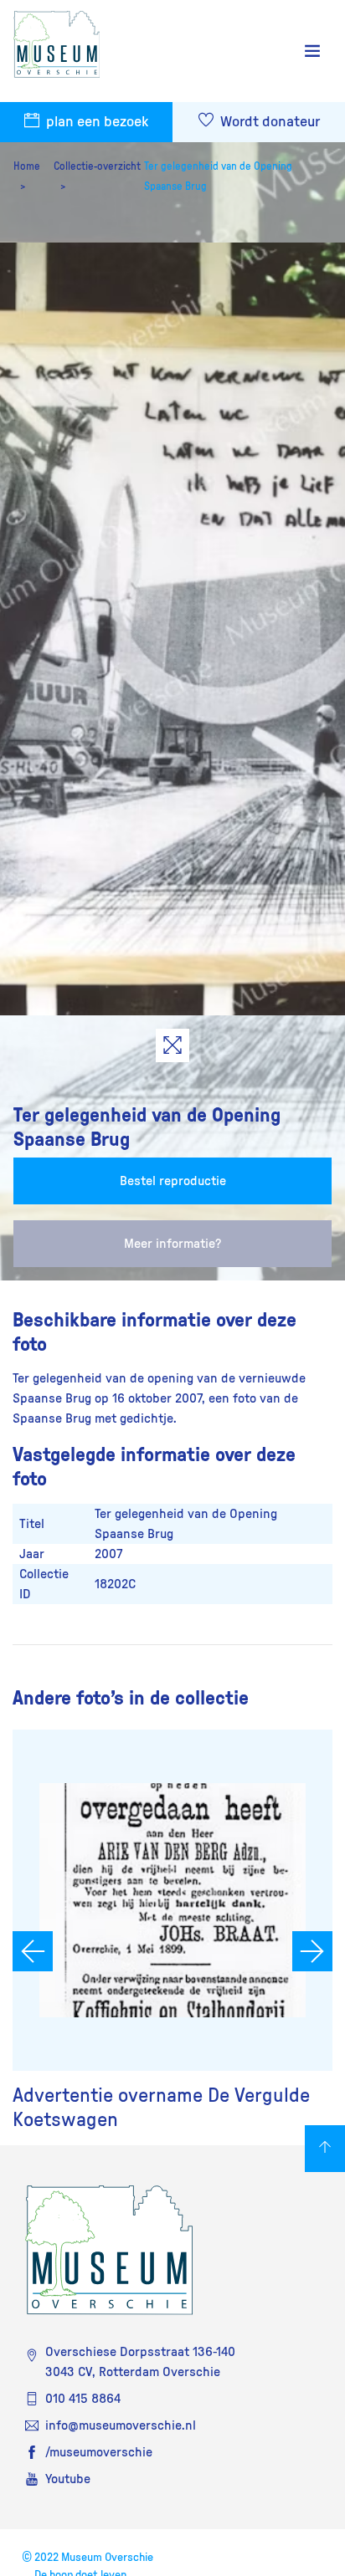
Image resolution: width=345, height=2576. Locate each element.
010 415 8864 (83, 2399)
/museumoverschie (99, 2452)
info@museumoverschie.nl (121, 2425)
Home (27, 166)
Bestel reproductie (173, 1181)
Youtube (68, 2479)
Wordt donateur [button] (268, 122)
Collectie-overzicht (97, 166)
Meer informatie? (172, 1244)
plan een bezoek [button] (95, 122)
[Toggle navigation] (312, 51)
